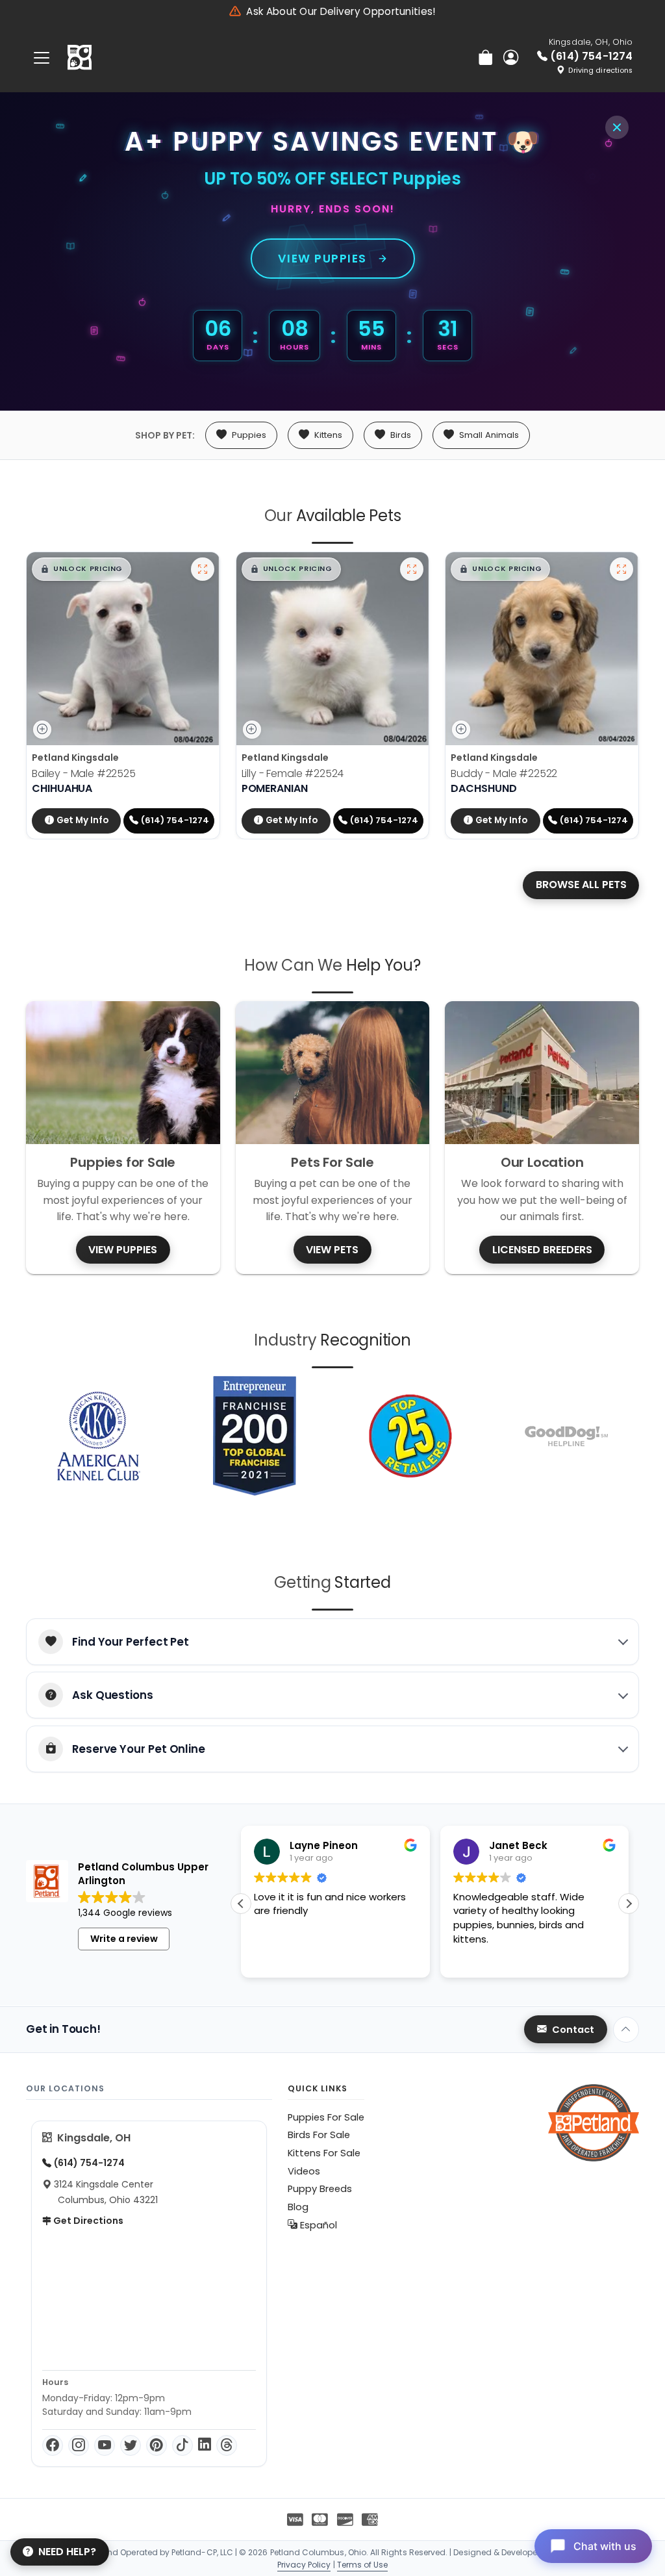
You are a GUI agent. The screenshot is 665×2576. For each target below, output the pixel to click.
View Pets (332, 1250)
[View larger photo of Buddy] (621, 569)
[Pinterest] (157, 2445)
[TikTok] (182, 2445)
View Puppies (322, 259)
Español (317, 2225)
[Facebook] (53, 2445)
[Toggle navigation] (42, 57)
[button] (82, 569)
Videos (304, 2171)
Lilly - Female (293, 773)
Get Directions (87, 2221)
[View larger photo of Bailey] (203, 569)
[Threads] (227, 2445)
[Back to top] (626, 2030)
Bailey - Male (84, 773)
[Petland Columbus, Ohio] (80, 58)
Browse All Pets (581, 885)
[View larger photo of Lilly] (412, 569)
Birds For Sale (319, 2135)
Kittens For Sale (324, 2153)
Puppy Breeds (320, 2189)
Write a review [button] (124, 1939)
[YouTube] (105, 2445)
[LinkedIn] (205, 2445)
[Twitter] (131, 2445)
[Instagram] (79, 2445)
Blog (298, 2207)
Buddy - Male (504, 773)
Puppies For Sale (326, 2117)
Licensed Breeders (542, 1250)
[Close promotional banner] (617, 127)
